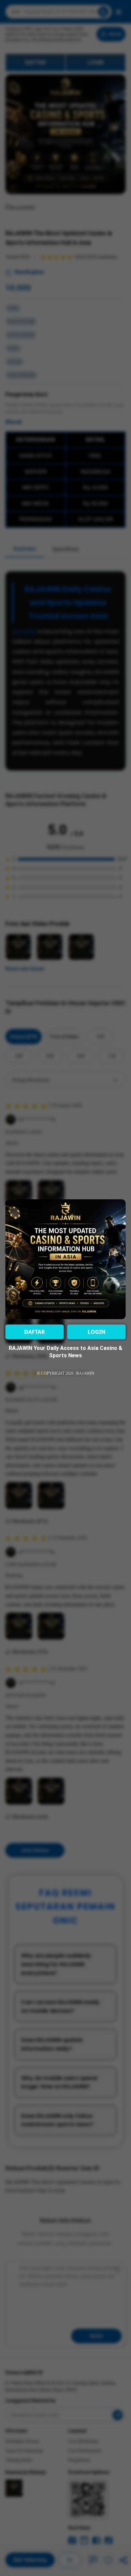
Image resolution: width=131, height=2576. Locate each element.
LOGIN (97, 1332)
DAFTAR (35, 1332)
